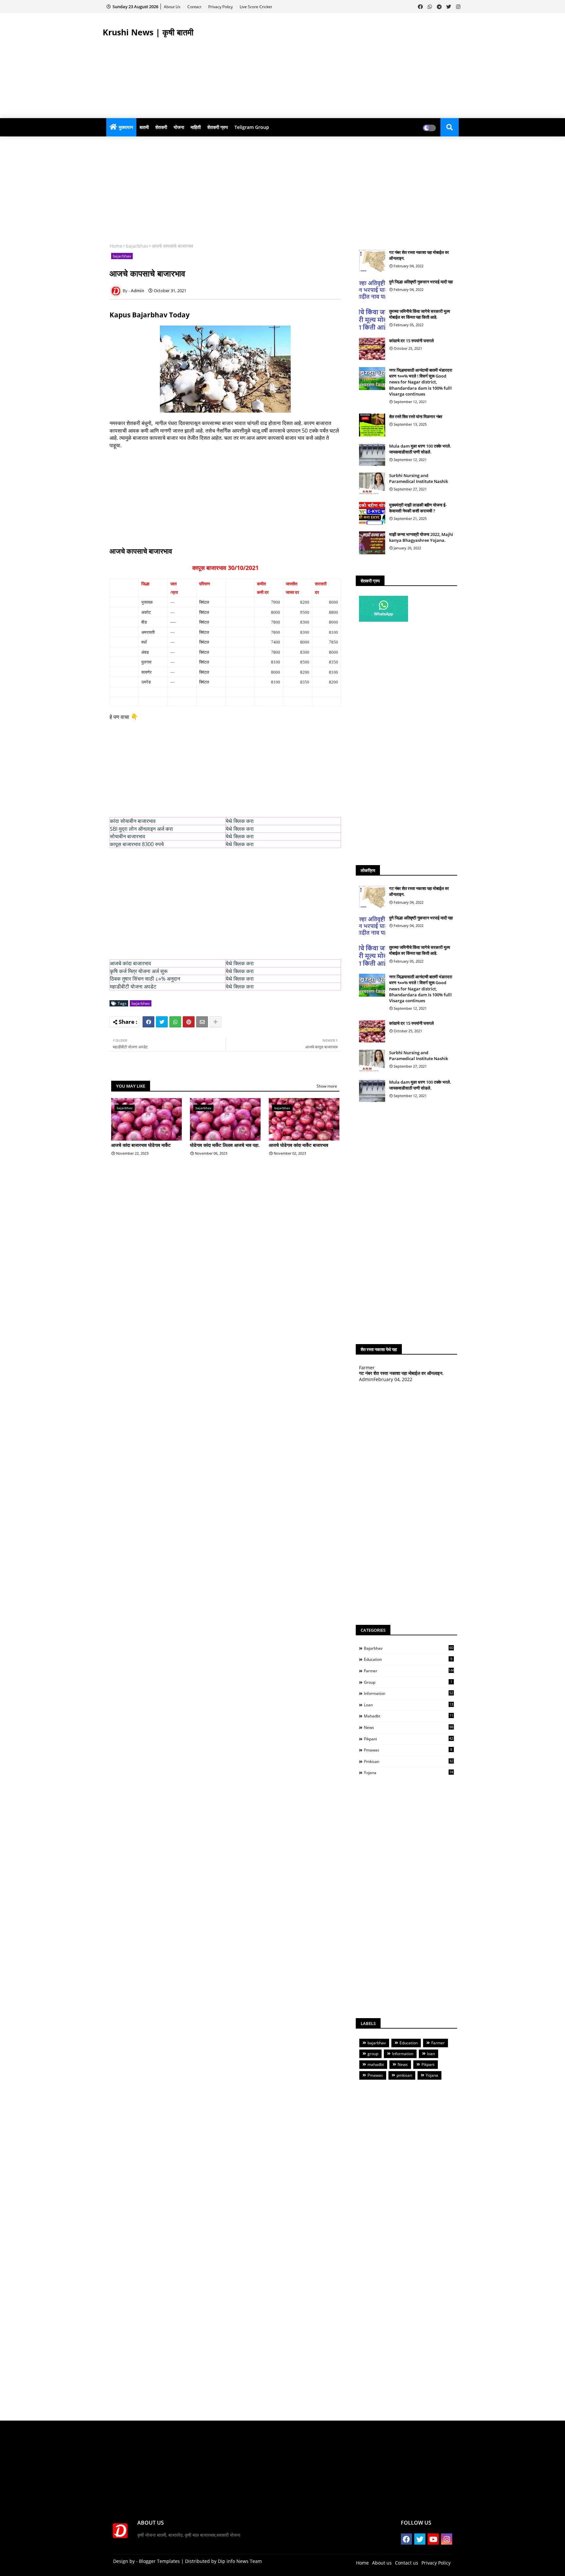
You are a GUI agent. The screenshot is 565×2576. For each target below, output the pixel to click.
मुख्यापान (126, 127)
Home (116, 246)
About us (382, 2563)
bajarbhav (137, 246)
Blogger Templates (159, 2561)
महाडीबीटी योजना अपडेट (133, 986)
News (409, 1727)
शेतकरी (161, 127)
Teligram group (252, 127)
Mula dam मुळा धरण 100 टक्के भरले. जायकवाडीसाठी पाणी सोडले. (420, 449)
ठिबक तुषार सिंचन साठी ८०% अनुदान (145, 979)
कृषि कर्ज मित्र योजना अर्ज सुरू (139, 971)
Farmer (409, 1671)
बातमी (144, 127)
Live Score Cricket (256, 7)
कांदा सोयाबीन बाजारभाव (133, 821)
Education (408, 1659)
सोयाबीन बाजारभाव (128, 836)
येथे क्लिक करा (240, 821)
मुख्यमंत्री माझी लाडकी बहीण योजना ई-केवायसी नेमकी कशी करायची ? (418, 508)
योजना (179, 127)
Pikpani (409, 1739)
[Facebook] (148, 1022)
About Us (173, 7)
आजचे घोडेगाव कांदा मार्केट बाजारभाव (299, 1145)
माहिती (196, 127)
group (408, 1682)
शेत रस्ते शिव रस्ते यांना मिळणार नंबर (416, 417)
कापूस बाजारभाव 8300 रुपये (137, 844)
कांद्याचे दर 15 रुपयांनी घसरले (411, 341)
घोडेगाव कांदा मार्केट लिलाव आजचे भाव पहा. (225, 1145)
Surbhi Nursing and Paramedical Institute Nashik (419, 478)
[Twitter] (162, 1022)
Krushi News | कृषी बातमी (148, 32)
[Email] (202, 1022)
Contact (195, 7)
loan (409, 1705)
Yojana (409, 1772)
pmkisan (409, 1761)
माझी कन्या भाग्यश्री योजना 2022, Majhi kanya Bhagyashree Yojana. (421, 537)
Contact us (407, 2563)
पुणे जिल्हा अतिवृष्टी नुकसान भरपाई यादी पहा (421, 282)
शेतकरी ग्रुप (218, 127)
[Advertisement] (343, 66)
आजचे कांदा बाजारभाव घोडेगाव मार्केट (141, 1145)
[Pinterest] (189, 1022)
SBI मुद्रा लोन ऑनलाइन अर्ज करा (141, 829)
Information (409, 1693)
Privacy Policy (221, 7)
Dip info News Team (240, 2561)
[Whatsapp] (175, 1022)
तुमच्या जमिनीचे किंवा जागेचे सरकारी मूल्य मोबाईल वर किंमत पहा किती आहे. (419, 314)
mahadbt (409, 1716)
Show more (327, 1086)
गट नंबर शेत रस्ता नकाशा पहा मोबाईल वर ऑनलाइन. (419, 255)
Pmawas (408, 1750)
